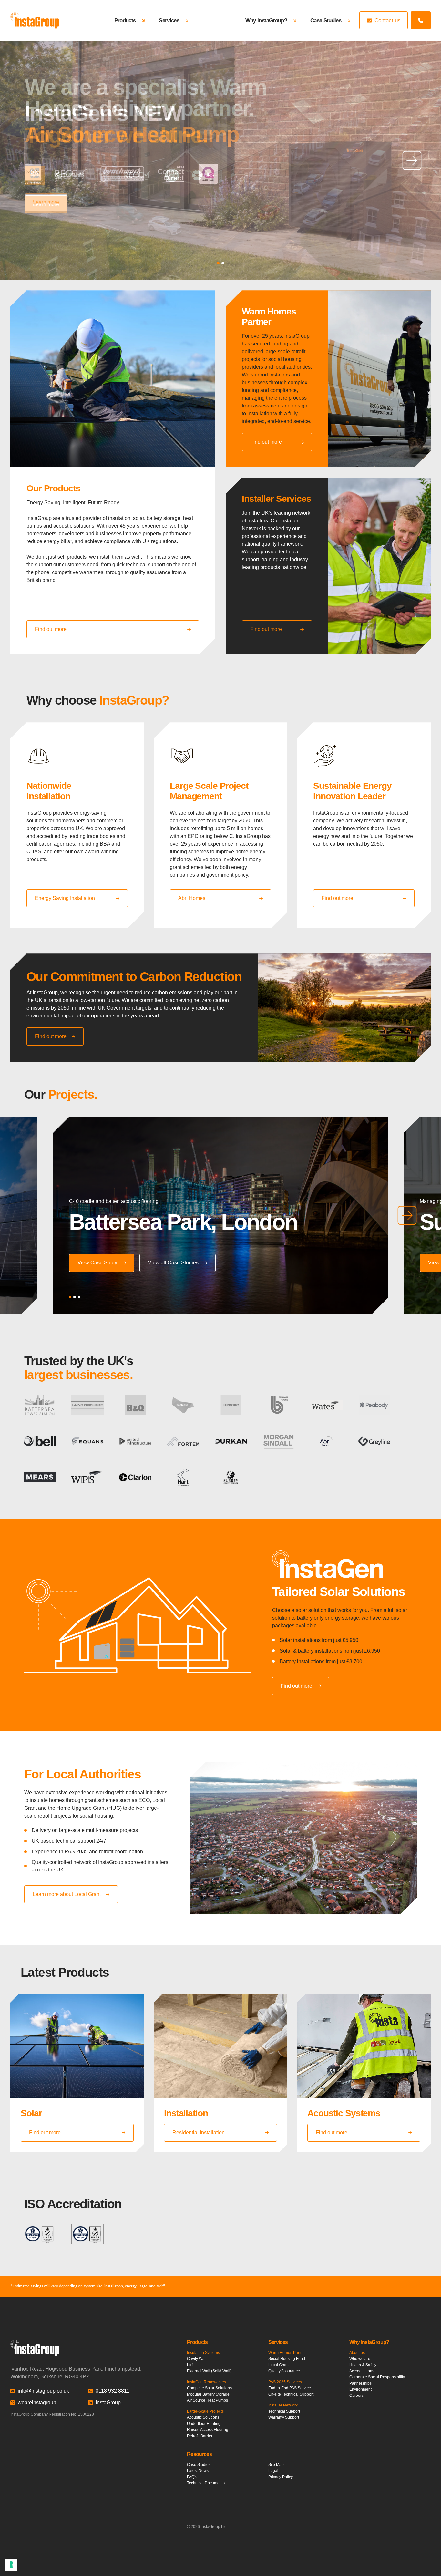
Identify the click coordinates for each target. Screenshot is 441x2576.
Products (125, 20)
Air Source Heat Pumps (207, 2400)
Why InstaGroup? (266, 20)
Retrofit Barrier (200, 2436)
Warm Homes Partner (287, 2353)
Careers (356, 2396)
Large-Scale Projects (205, 2411)
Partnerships (360, 2383)
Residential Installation (199, 2133)
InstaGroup (108, 2402)
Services (169, 20)
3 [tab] (79, 1297)
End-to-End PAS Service (290, 2388)
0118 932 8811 (113, 2391)
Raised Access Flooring (208, 2430)
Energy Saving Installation (65, 898)
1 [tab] (218, 263)
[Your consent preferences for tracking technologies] (11, 2565)
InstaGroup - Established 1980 (35, 21)
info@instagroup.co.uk (43, 2391)
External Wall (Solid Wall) (209, 2371)
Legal (273, 2471)
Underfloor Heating (204, 2424)
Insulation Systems (203, 2353)
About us (357, 2353)
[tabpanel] (221, 160)
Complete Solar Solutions (209, 2388)
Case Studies (326, 20)
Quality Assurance (284, 2371)
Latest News (198, 2471)
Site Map (276, 2465)
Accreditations (362, 2371)
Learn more (46, 202)
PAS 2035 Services (285, 2382)
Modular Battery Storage (208, 2394)
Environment (360, 2389)
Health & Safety (363, 2365)
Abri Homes (192, 898)
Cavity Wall (197, 2359)
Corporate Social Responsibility (377, 2377)
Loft (190, 2365)
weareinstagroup (37, 2402)
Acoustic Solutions (203, 2417)
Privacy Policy (281, 2477)
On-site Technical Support (291, 2394)
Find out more (51, 629)
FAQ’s (192, 2477)
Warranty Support (284, 2417)
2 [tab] (223, 263)
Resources (199, 2454)
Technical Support (284, 2411)
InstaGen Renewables (206, 2382)
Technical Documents (206, 2483)
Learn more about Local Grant (67, 1894)
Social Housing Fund (287, 2359)
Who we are (360, 2359)
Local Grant (278, 2365)
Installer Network (283, 2405)
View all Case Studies (173, 1263)
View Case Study (97, 1263)
